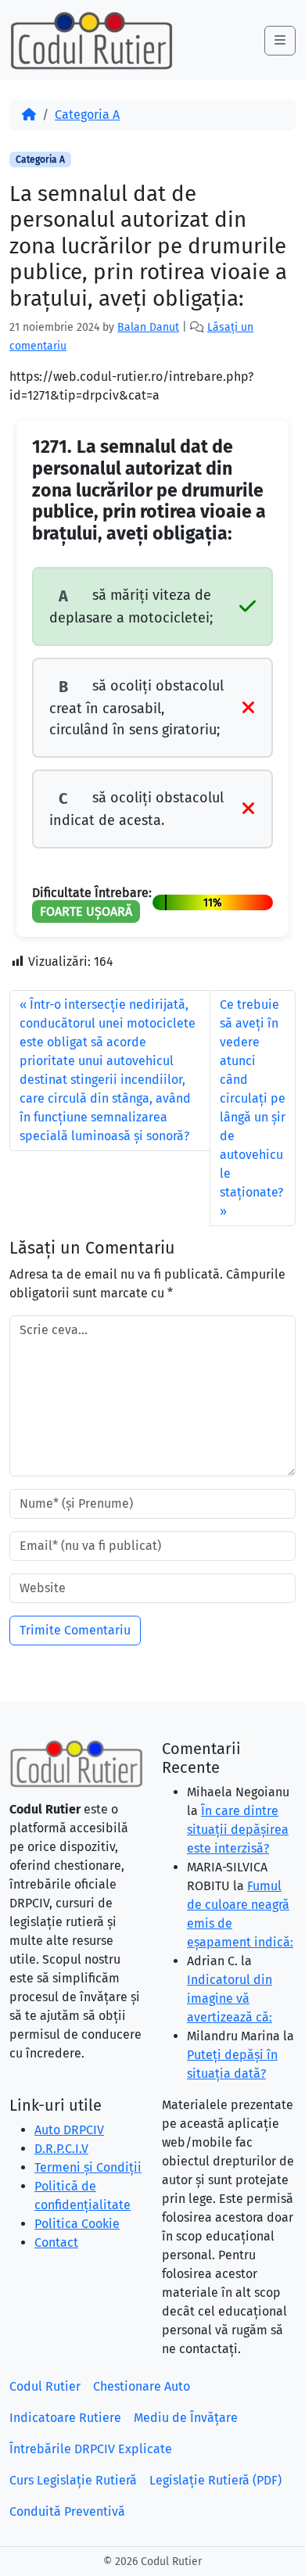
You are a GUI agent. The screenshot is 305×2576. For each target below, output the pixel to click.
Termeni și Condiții (88, 2167)
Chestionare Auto (142, 2386)
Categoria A (87, 115)
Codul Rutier (45, 2386)
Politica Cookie (77, 2224)
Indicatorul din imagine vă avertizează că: (230, 1998)
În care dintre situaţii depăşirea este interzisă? (238, 1830)
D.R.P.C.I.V (61, 2149)
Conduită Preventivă (67, 2511)
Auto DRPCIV (69, 2130)
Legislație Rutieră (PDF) (215, 2480)
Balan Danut (148, 327)
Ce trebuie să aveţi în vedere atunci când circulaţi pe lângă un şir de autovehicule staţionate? (253, 1098)
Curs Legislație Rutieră (73, 2480)
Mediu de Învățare (186, 2418)
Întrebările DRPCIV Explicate (91, 2449)
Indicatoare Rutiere (65, 2418)
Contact (56, 2242)
